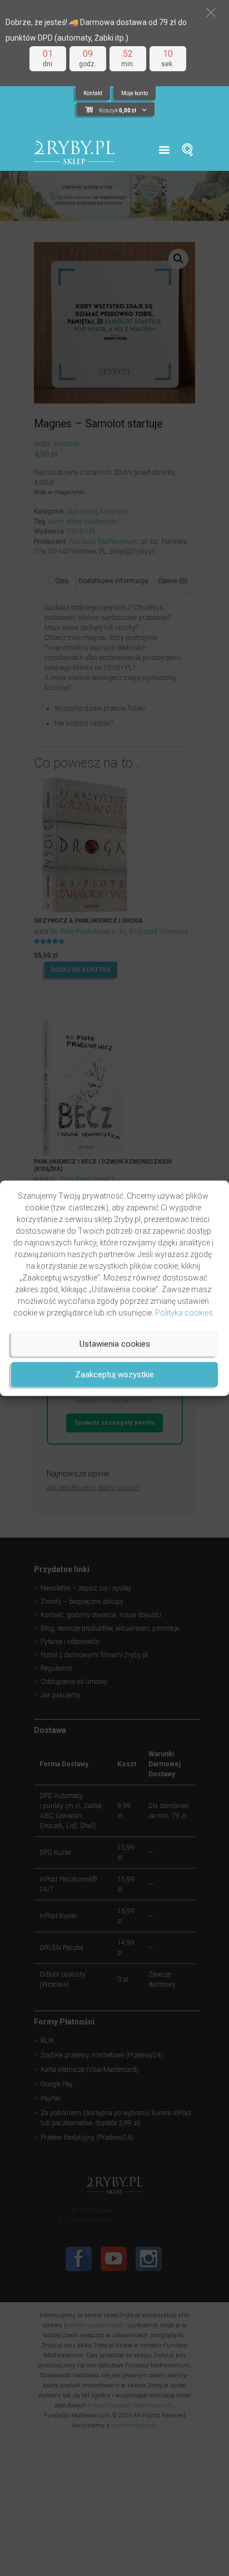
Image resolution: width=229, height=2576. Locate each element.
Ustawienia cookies (115, 1344)
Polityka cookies (184, 1312)
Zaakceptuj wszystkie (114, 1375)
